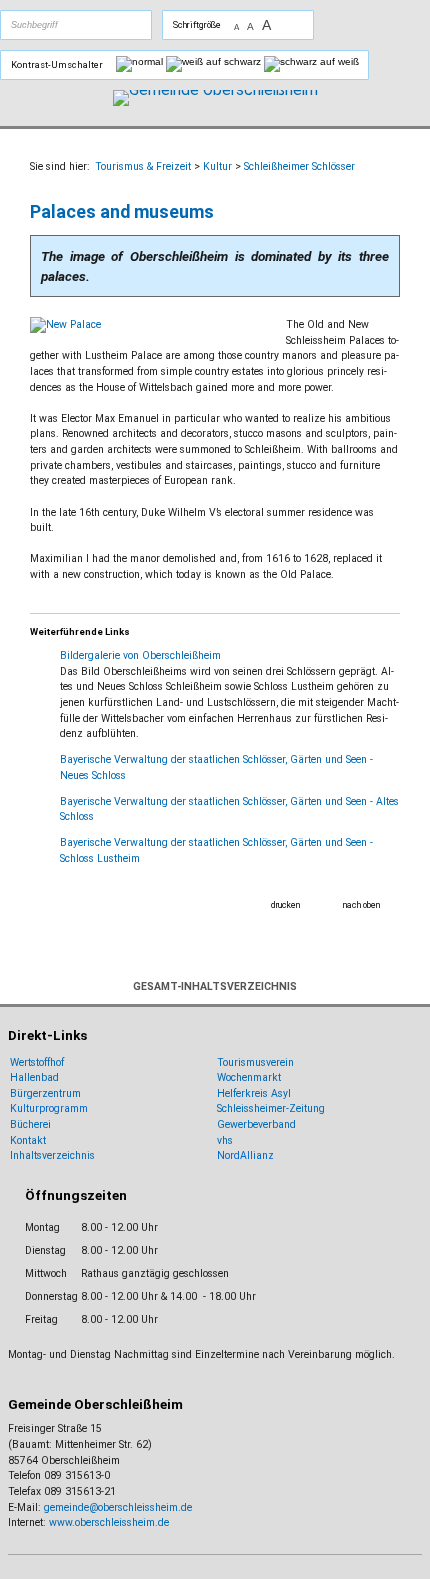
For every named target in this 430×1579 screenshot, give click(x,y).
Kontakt (28, 1140)
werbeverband (263, 1124)
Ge (223, 1124)
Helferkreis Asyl (254, 1093)
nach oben (361, 905)
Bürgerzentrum (45, 1093)
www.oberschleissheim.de (109, 1522)
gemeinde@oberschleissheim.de (118, 1507)
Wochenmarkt (249, 1077)
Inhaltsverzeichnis (52, 1155)
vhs (225, 1140)
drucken (285, 905)
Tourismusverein (255, 1062)
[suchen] (99, 25)
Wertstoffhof (37, 1062)
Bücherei (30, 1124)
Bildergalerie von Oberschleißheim (140, 655)
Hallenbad (34, 1077)
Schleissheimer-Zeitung (272, 1108)
